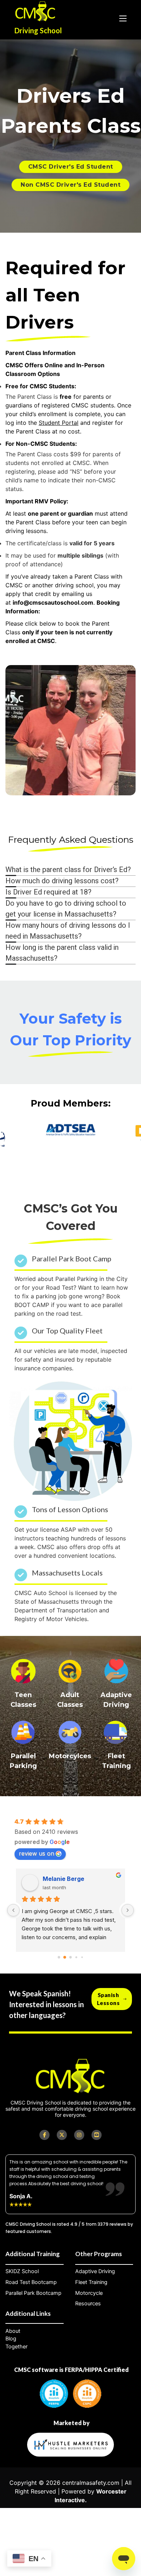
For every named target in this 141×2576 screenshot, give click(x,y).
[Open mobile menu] (123, 18)
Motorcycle (89, 2293)
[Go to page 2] (70, 1957)
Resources (88, 2304)
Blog (11, 2339)
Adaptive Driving (95, 2271)
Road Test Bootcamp (31, 2282)
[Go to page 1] (65, 1957)
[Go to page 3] (76, 1957)
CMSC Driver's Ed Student (71, 167)
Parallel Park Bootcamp (33, 2293)
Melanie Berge (29, 1879)
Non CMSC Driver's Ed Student (70, 185)
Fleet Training (91, 2282)
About (13, 2331)
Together (16, 2347)
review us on (37, 1853)
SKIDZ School (22, 2271)
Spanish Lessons (108, 1999)
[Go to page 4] (82, 1957)
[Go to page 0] (59, 1957)
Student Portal (59, 423)
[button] (70, 870)
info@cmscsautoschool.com (53, 602)
